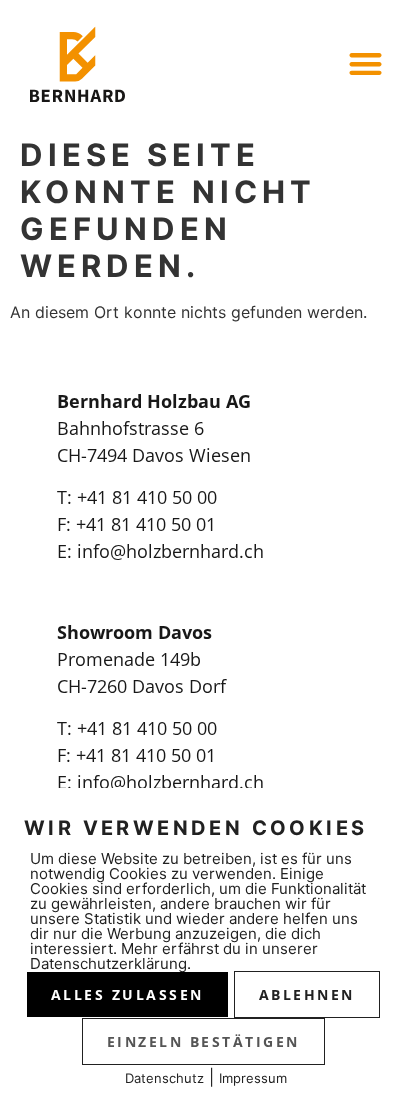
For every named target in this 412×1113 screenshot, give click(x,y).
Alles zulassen (127, 994)
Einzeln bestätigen (203, 1041)
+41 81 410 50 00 (147, 497)
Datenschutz (164, 1078)
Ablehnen (307, 994)
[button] (365, 63)
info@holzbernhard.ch (170, 551)
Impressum (253, 1078)
